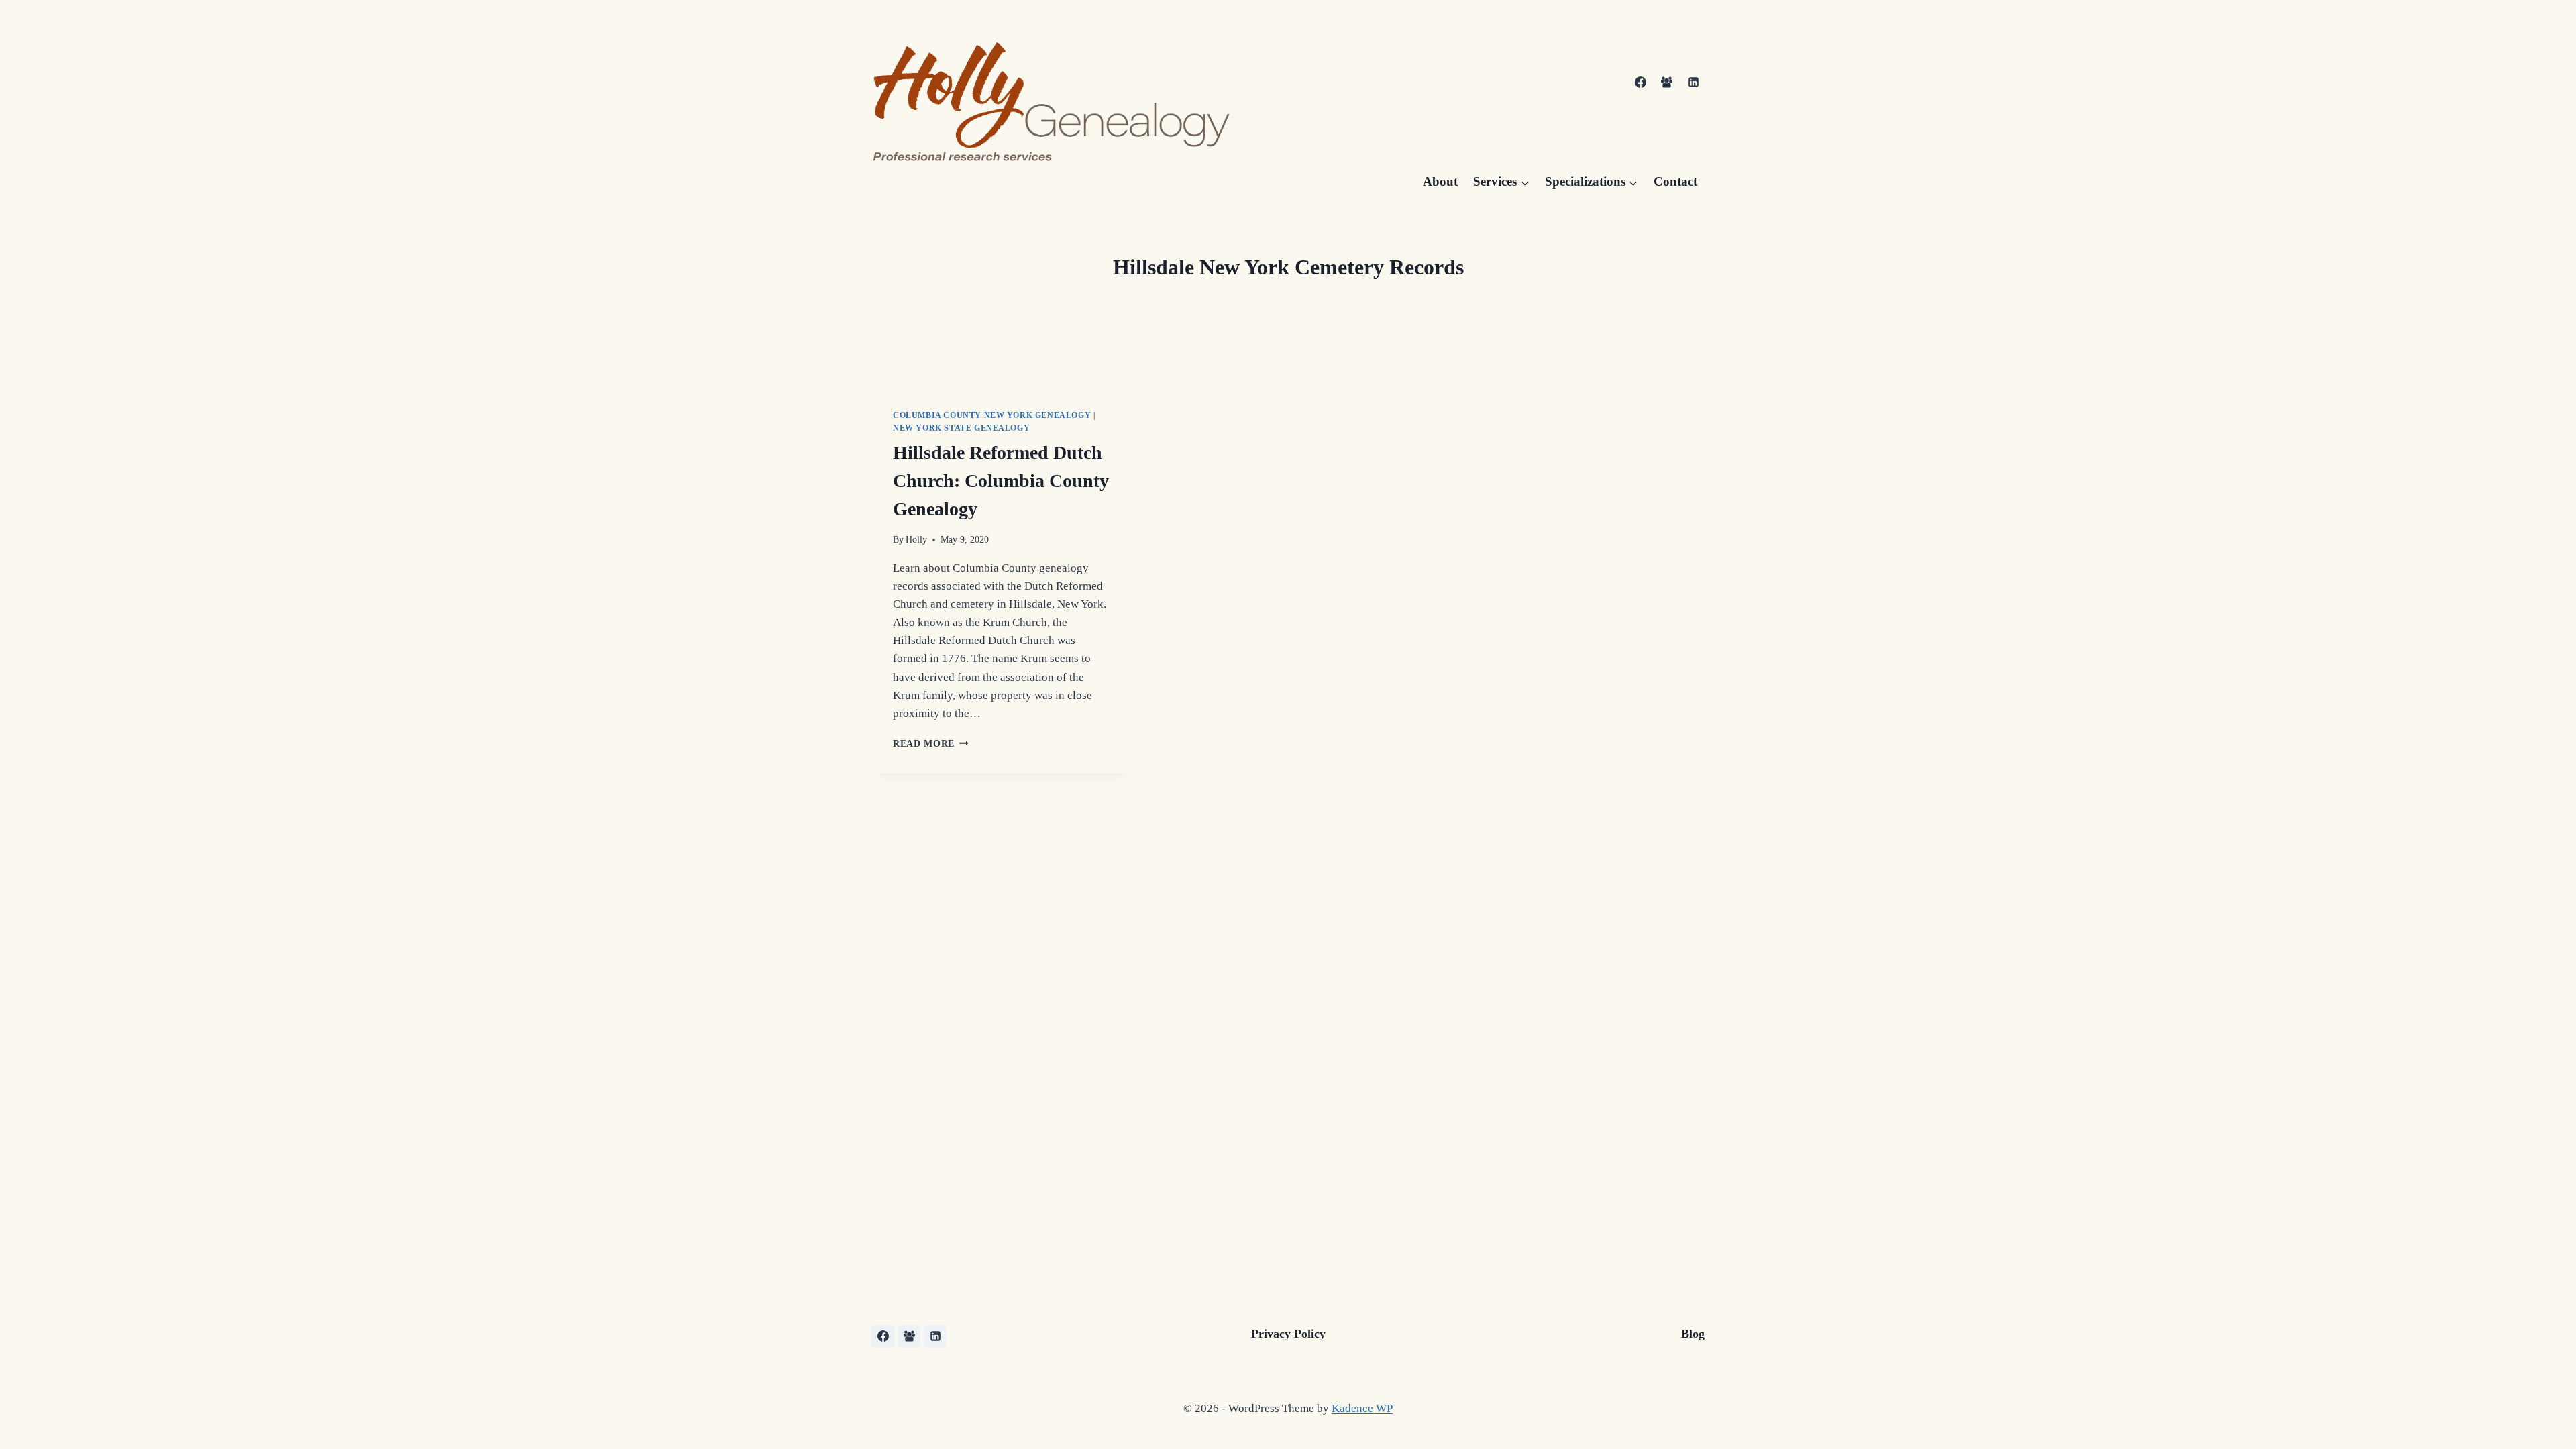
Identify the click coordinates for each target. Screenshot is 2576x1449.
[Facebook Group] (1667, 83)
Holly (916, 540)
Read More (931, 744)
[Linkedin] (1693, 83)
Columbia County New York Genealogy (992, 415)
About (1440, 181)
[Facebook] (1641, 83)
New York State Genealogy (961, 428)
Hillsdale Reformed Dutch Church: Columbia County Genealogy (1001, 481)
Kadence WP (1362, 1408)
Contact (1675, 181)
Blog (1693, 1334)
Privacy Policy (1288, 1334)
